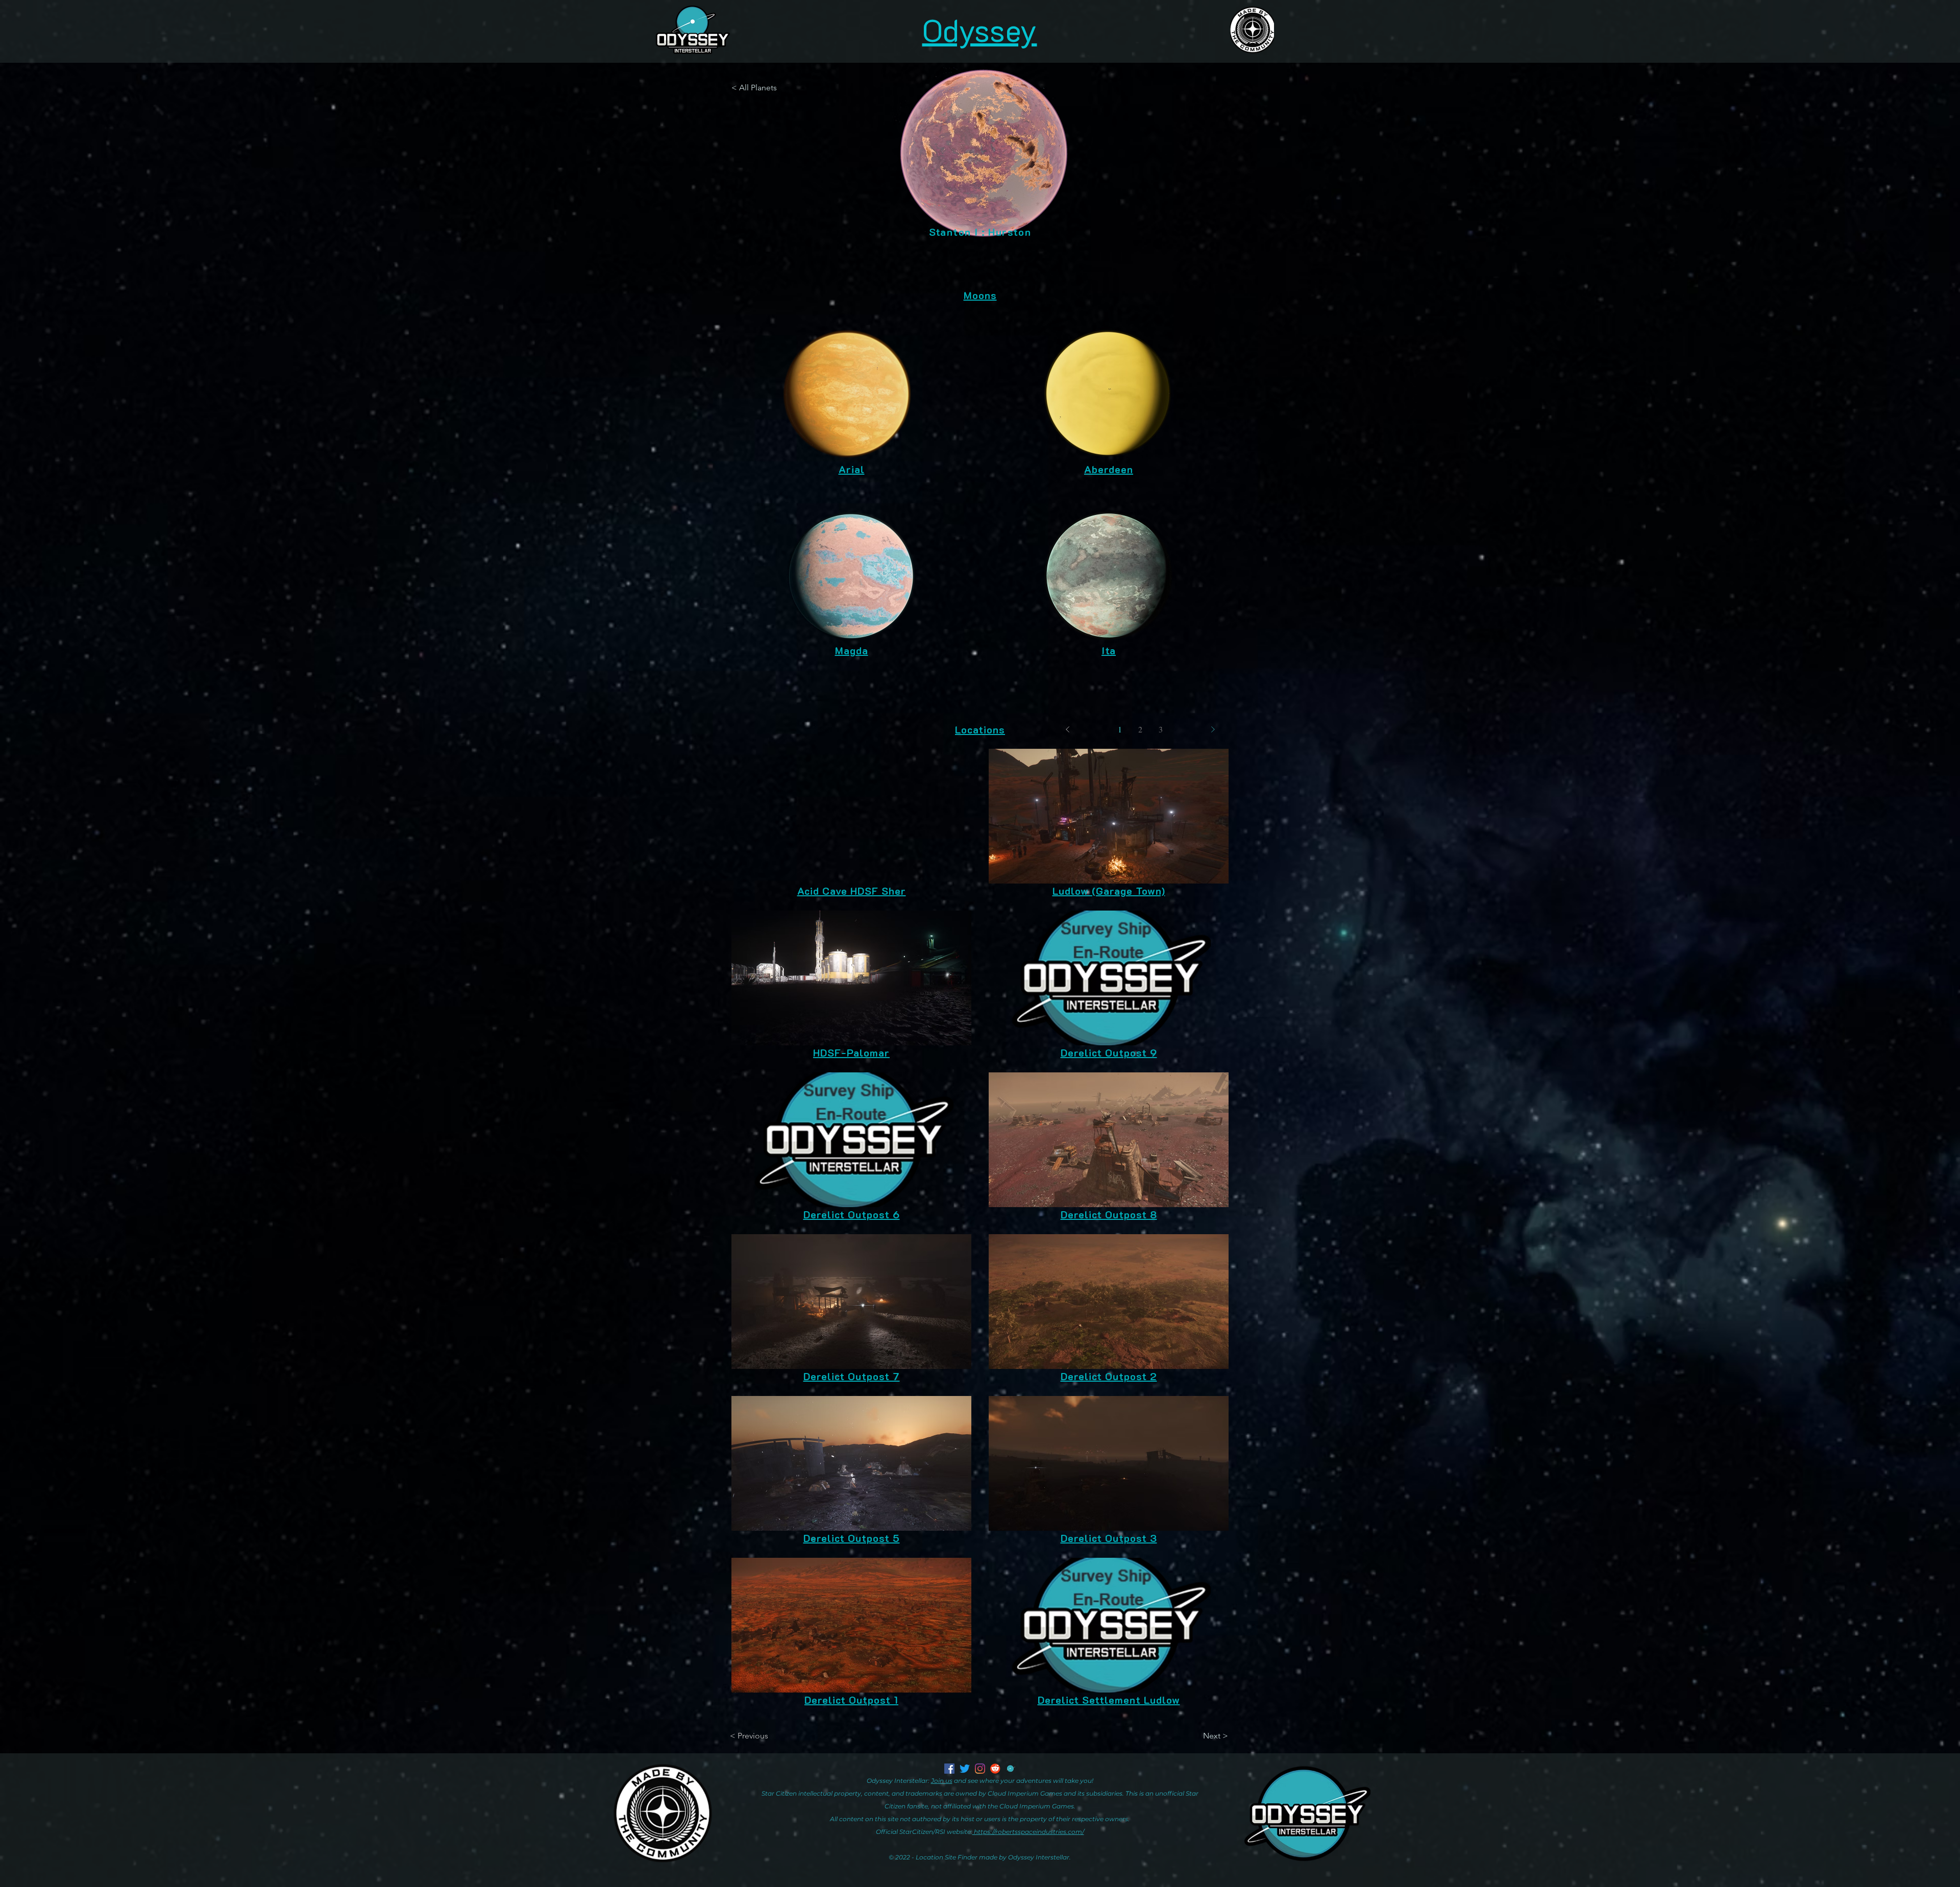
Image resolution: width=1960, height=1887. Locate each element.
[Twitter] (965, 1769)
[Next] (1213, 729)
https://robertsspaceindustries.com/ (1028, 1832)
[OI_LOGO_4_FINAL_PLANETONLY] (1011, 1769)
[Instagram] (980, 1769)
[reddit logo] (995, 1769)
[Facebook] (949, 1769)
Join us (942, 1781)
